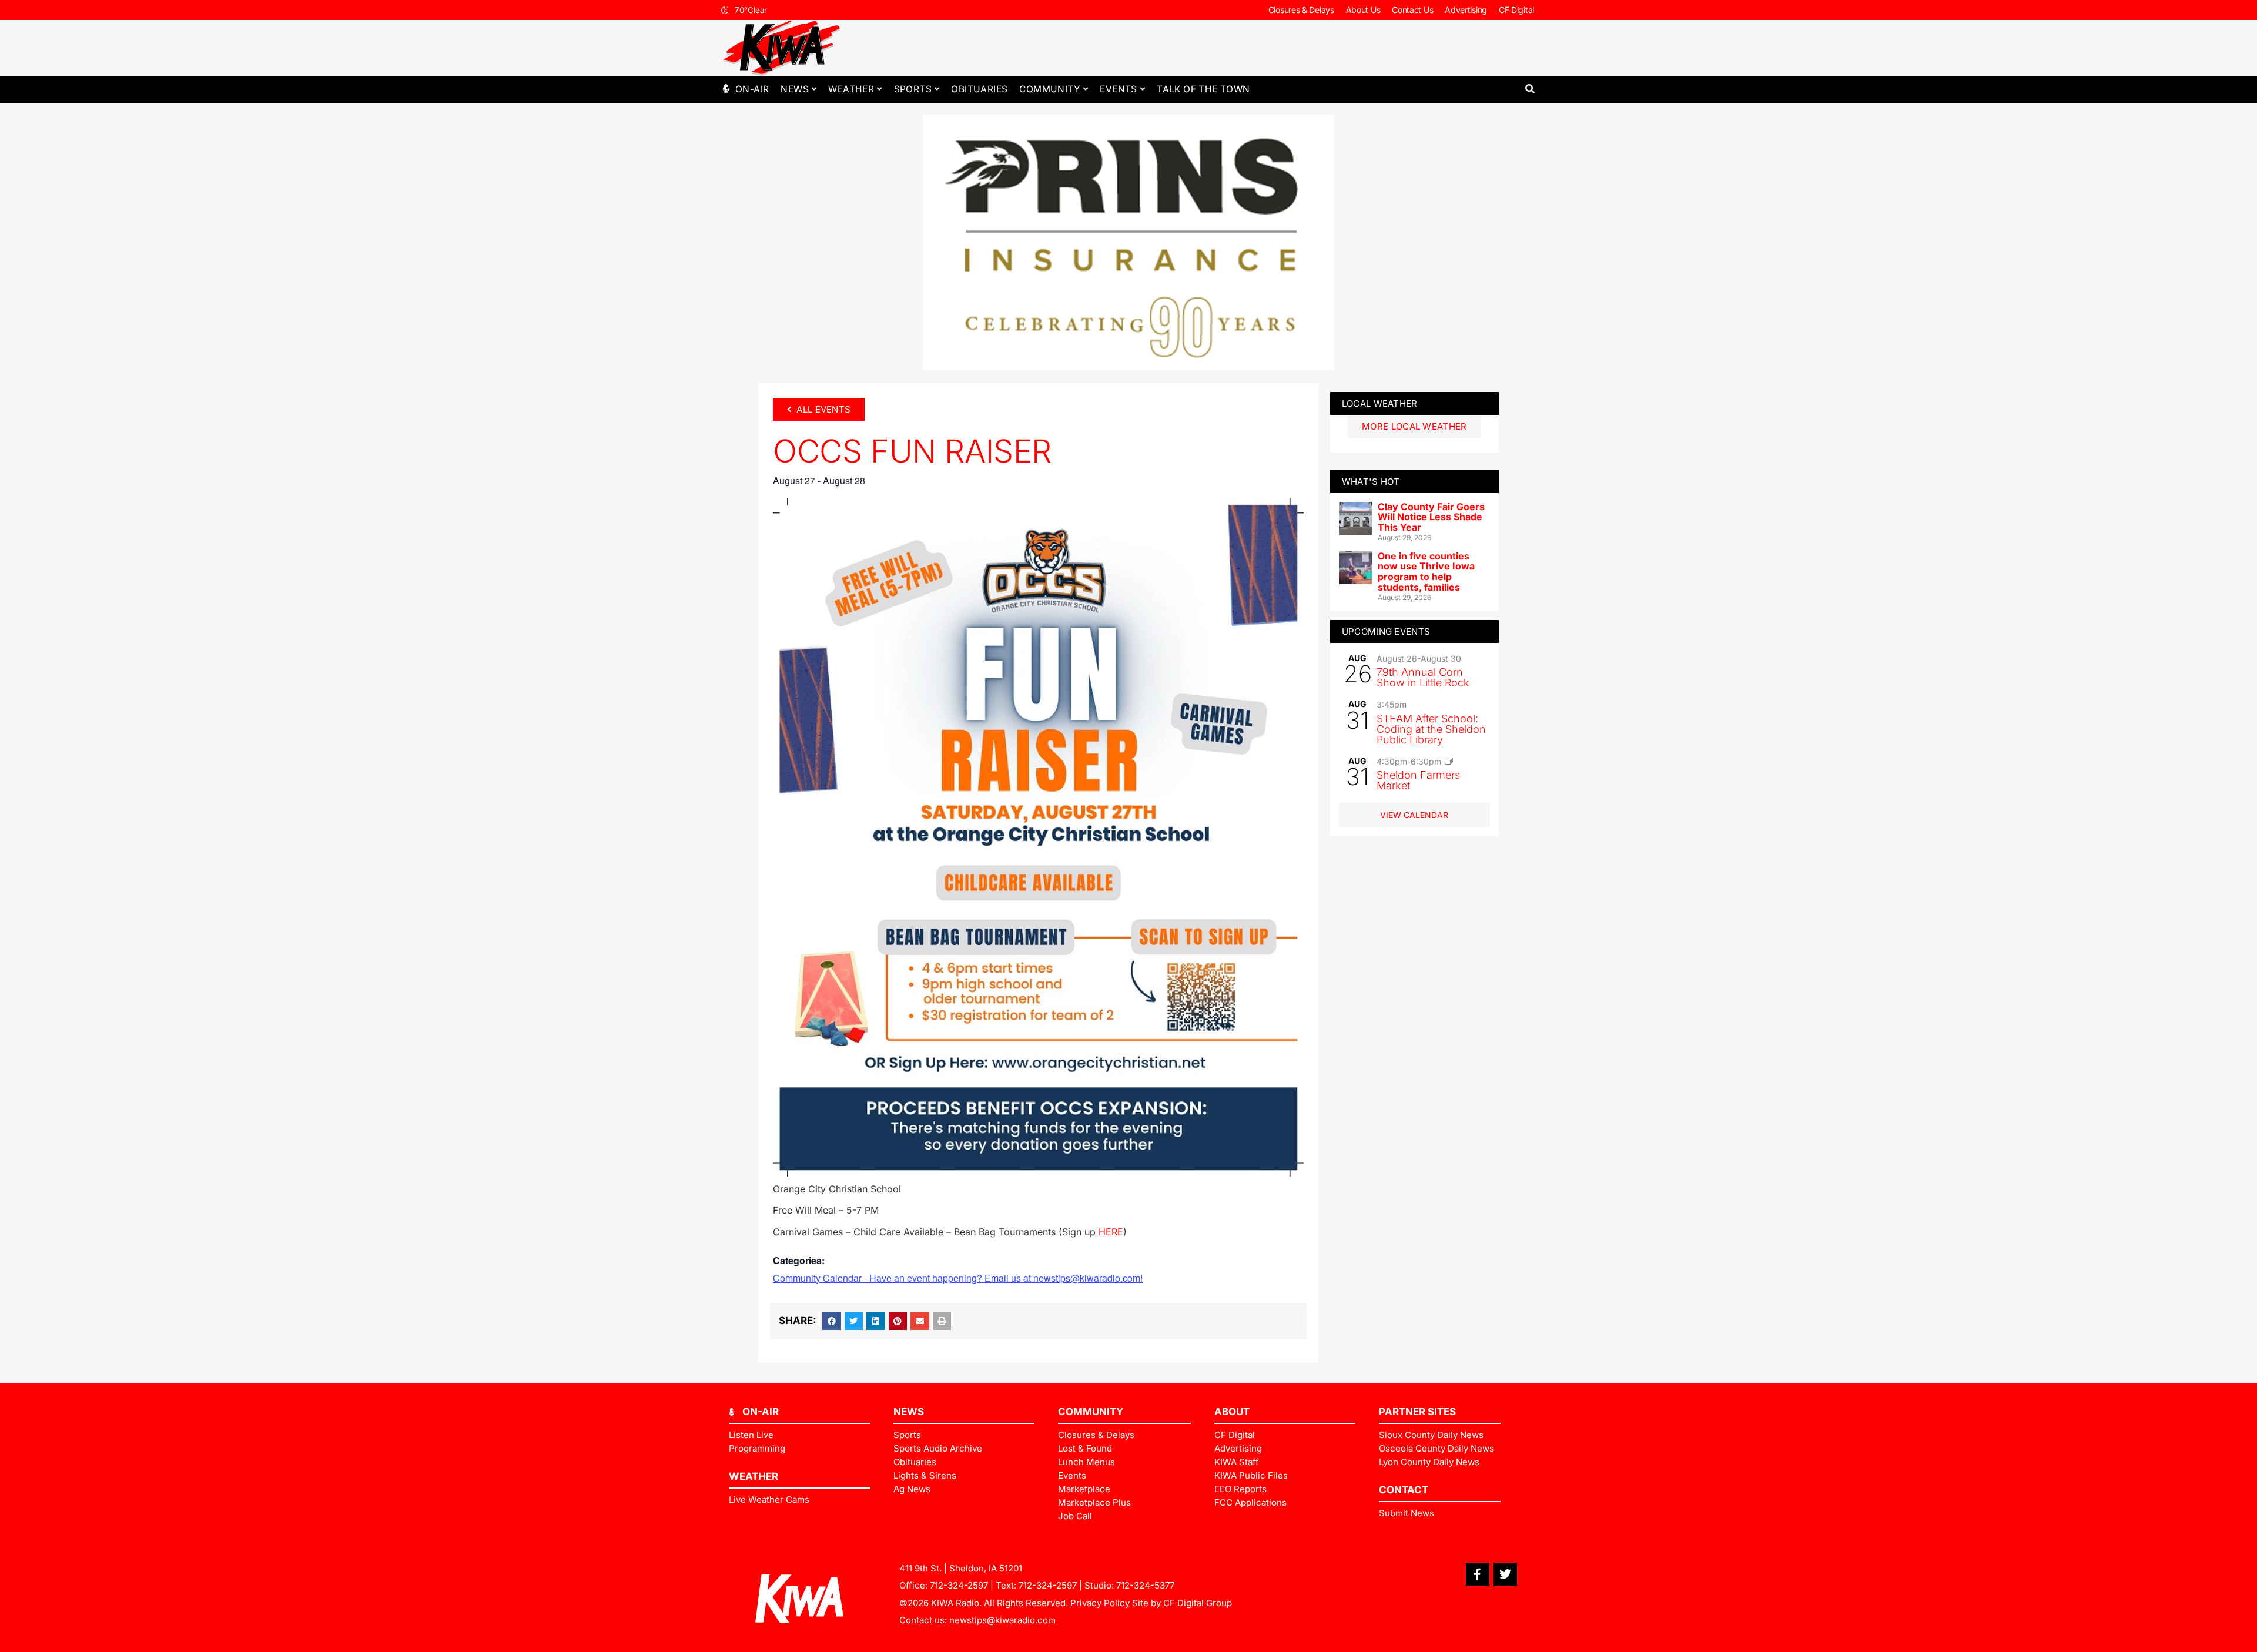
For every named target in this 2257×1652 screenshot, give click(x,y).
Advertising (1466, 10)
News (795, 89)
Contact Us (1412, 10)
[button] (1530, 89)
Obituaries (979, 89)
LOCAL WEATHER (1380, 403)
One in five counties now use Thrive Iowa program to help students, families (1426, 572)
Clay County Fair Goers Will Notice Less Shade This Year (1431, 517)
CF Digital (1516, 10)
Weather (851, 89)
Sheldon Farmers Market (1418, 780)
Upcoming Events (1386, 631)
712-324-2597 (959, 1585)
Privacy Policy (1100, 1603)
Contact (1404, 1490)
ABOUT (1232, 1412)
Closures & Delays (1301, 10)
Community (1050, 89)
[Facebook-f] (1478, 1574)
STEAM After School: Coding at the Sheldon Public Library (1431, 729)
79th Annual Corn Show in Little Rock (1423, 677)
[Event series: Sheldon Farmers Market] (1449, 761)
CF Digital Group (1198, 1603)
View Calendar (1414, 815)
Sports (913, 89)
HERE (1111, 1232)
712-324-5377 (1145, 1585)
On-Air (752, 89)
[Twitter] (1505, 1574)
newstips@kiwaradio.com (1002, 1620)
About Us (1363, 10)
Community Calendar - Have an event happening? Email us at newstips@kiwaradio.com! (958, 1278)
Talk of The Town (1203, 89)
